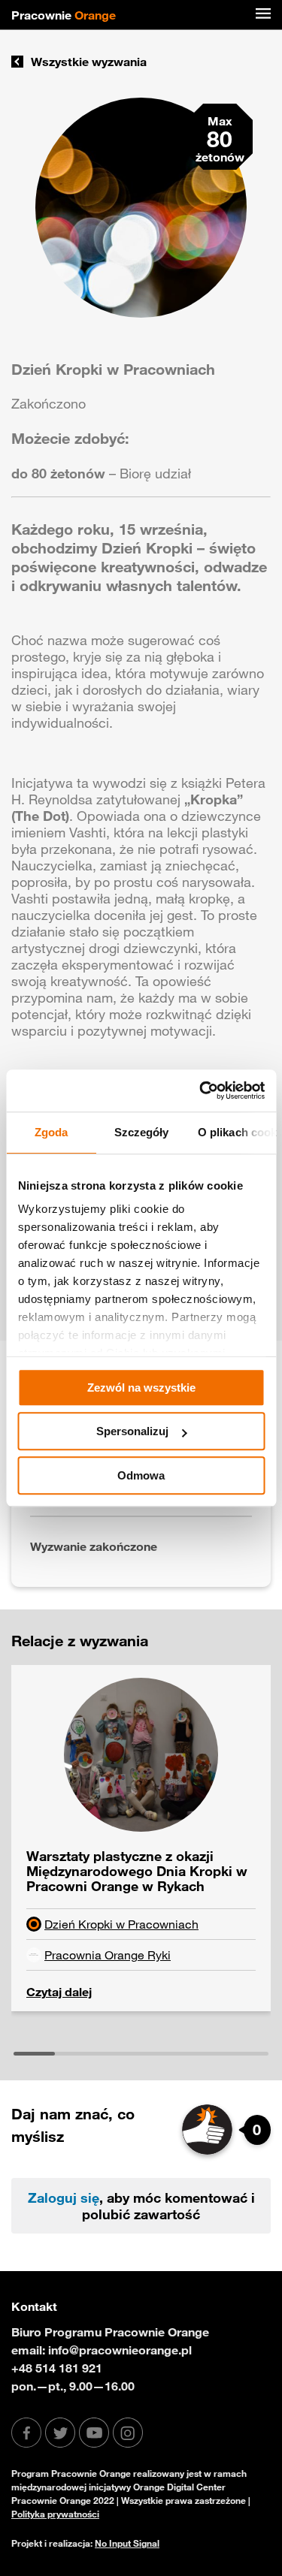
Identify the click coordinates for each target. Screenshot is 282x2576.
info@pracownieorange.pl (120, 2350)
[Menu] (263, 15)
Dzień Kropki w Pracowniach (121, 1924)
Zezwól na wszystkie (141, 1388)
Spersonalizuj (132, 1431)
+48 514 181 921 (57, 2368)
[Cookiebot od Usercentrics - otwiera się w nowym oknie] (201, 1090)
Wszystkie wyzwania (89, 62)
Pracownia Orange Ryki (108, 1955)
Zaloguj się (64, 2197)
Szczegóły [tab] (141, 1132)
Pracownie (64, 15)
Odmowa (141, 1475)
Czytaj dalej (59, 1992)
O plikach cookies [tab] (237, 1132)
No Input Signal (127, 2543)
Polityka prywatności (55, 2514)
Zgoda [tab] (52, 1132)
